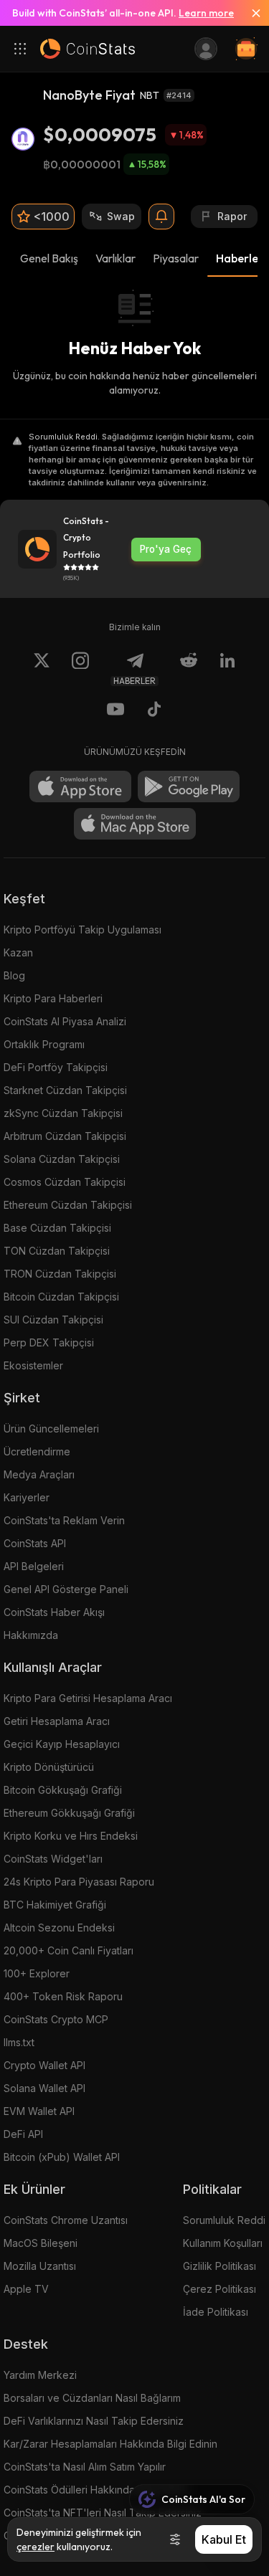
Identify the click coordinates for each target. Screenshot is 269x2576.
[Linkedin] (227, 669)
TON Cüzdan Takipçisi (57, 1251)
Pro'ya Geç (166, 549)
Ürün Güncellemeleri (51, 1429)
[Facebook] (154, 711)
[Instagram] (80, 669)
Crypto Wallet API (44, 2065)
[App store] (80, 786)
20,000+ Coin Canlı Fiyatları (69, 1950)
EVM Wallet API (39, 2111)
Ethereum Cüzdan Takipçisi (68, 1205)
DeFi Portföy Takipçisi (56, 1067)
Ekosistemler (33, 1365)
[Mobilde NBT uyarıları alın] (161, 217)
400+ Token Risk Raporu (63, 1996)
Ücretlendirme (37, 1451)
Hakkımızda (31, 1635)
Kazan (18, 952)
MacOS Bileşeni (41, 2243)
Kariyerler (27, 1497)
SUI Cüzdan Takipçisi (53, 1320)
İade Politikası (216, 2312)
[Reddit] (189, 669)
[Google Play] (189, 786)
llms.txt (19, 2042)
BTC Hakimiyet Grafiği (55, 1905)
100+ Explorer (37, 1973)
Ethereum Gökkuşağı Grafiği (69, 1813)
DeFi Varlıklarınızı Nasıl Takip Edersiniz (94, 2421)
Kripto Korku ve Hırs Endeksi (71, 1836)
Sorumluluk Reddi (224, 2220)
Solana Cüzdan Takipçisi (62, 1159)
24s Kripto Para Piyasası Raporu (79, 1882)
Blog (14, 975)
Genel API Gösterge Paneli (66, 1589)
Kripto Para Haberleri (53, 998)
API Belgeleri (34, 1566)
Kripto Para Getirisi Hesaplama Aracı (88, 1698)
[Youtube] (115, 711)
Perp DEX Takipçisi (49, 1342)
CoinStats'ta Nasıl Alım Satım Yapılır (85, 2467)
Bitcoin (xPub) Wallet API (62, 2157)
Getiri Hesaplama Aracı (57, 1721)
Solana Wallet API (44, 2088)
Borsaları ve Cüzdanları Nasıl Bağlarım (92, 2398)
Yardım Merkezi (40, 2375)
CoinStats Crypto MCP (56, 2019)
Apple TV (26, 2289)
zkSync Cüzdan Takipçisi (63, 1113)
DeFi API (23, 2134)
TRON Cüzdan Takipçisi (60, 1274)
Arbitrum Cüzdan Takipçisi (65, 1136)
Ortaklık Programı (44, 1044)
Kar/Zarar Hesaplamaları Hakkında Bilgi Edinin (110, 2444)
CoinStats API (35, 1543)
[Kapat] (250, 13)
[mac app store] (135, 824)
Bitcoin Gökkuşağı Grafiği (63, 1790)
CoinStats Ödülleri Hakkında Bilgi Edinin (96, 2490)
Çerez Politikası (220, 2289)
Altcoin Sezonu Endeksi (59, 1928)
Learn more (206, 13)
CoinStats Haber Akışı (54, 1612)
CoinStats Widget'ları (53, 1859)
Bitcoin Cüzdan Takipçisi (61, 1297)
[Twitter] (42, 669)
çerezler (36, 2547)
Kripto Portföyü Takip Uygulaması (82, 930)
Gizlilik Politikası (220, 2266)
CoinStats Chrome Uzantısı (66, 2220)
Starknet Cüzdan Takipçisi (65, 1090)
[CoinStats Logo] (88, 49)
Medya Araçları (39, 1474)
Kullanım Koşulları (223, 2243)
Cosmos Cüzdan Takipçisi (65, 1182)
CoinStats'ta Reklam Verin (64, 1520)
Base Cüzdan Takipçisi (57, 1228)
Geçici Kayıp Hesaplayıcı (62, 1744)
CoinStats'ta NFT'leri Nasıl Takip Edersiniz (103, 2513)
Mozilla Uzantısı (40, 2266)
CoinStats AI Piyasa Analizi (65, 1021)
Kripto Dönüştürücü (49, 1767)
